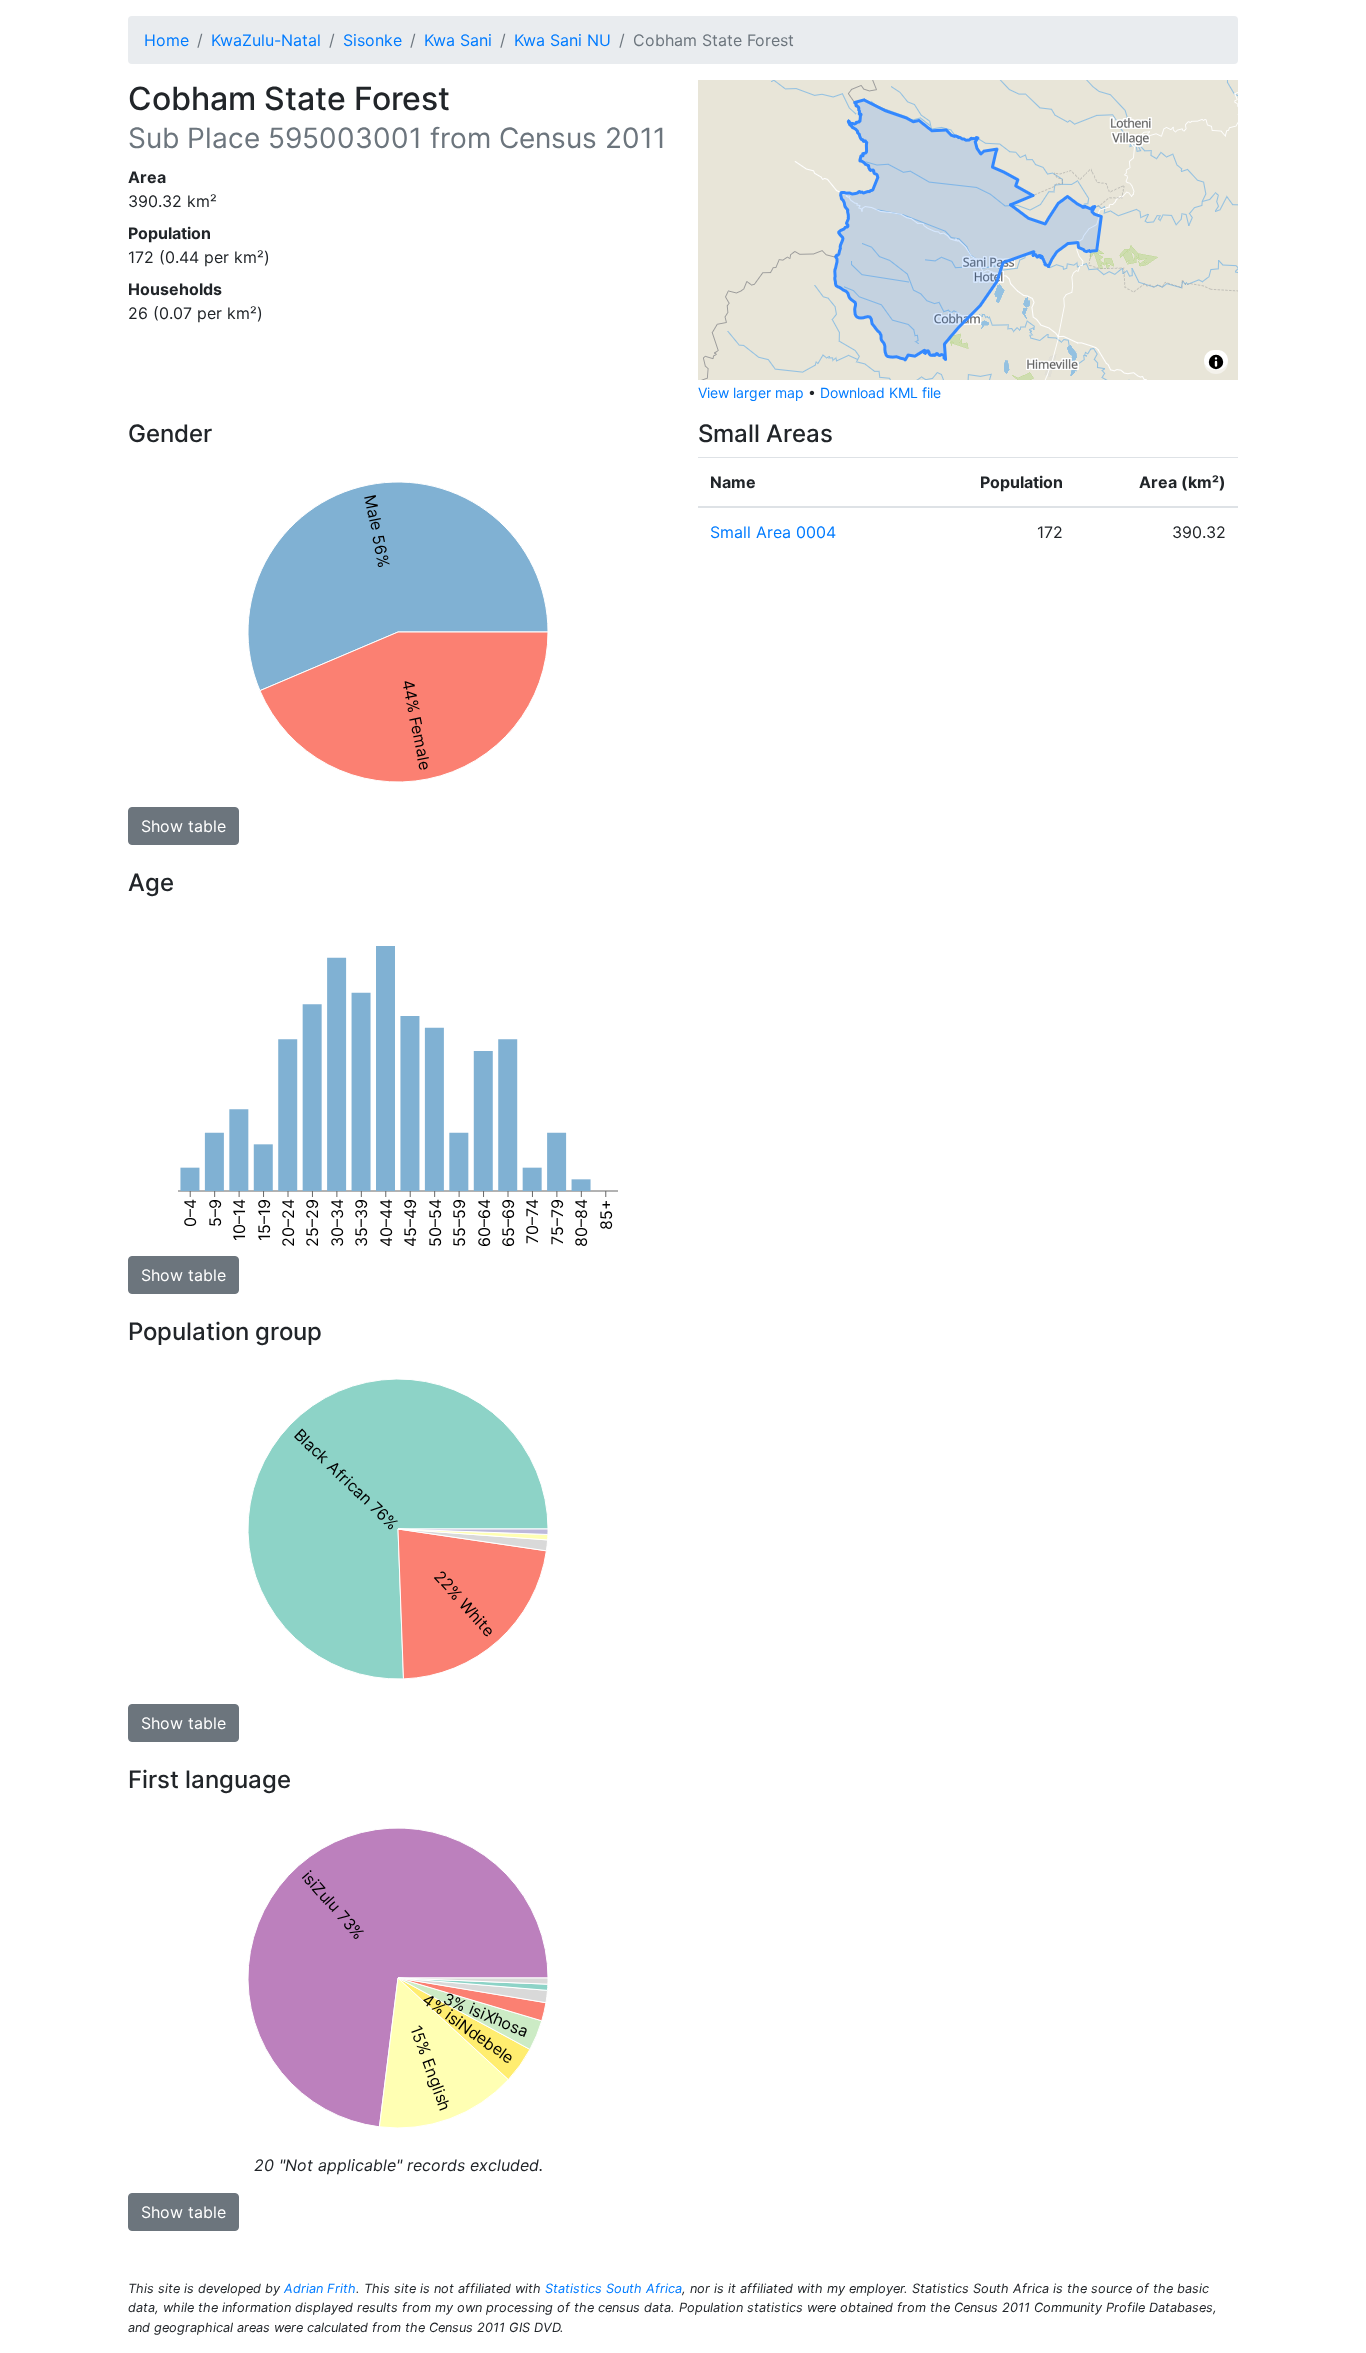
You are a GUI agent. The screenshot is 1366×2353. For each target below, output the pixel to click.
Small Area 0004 (773, 532)
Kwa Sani (458, 40)
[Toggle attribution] (1216, 362)
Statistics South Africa (613, 2288)
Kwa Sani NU (562, 40)
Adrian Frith (320, 2288)
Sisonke (372, 40)
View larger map (751, 392)
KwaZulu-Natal (266, 40)
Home (166, 40)
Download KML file (880, 392)
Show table (183, 826)
